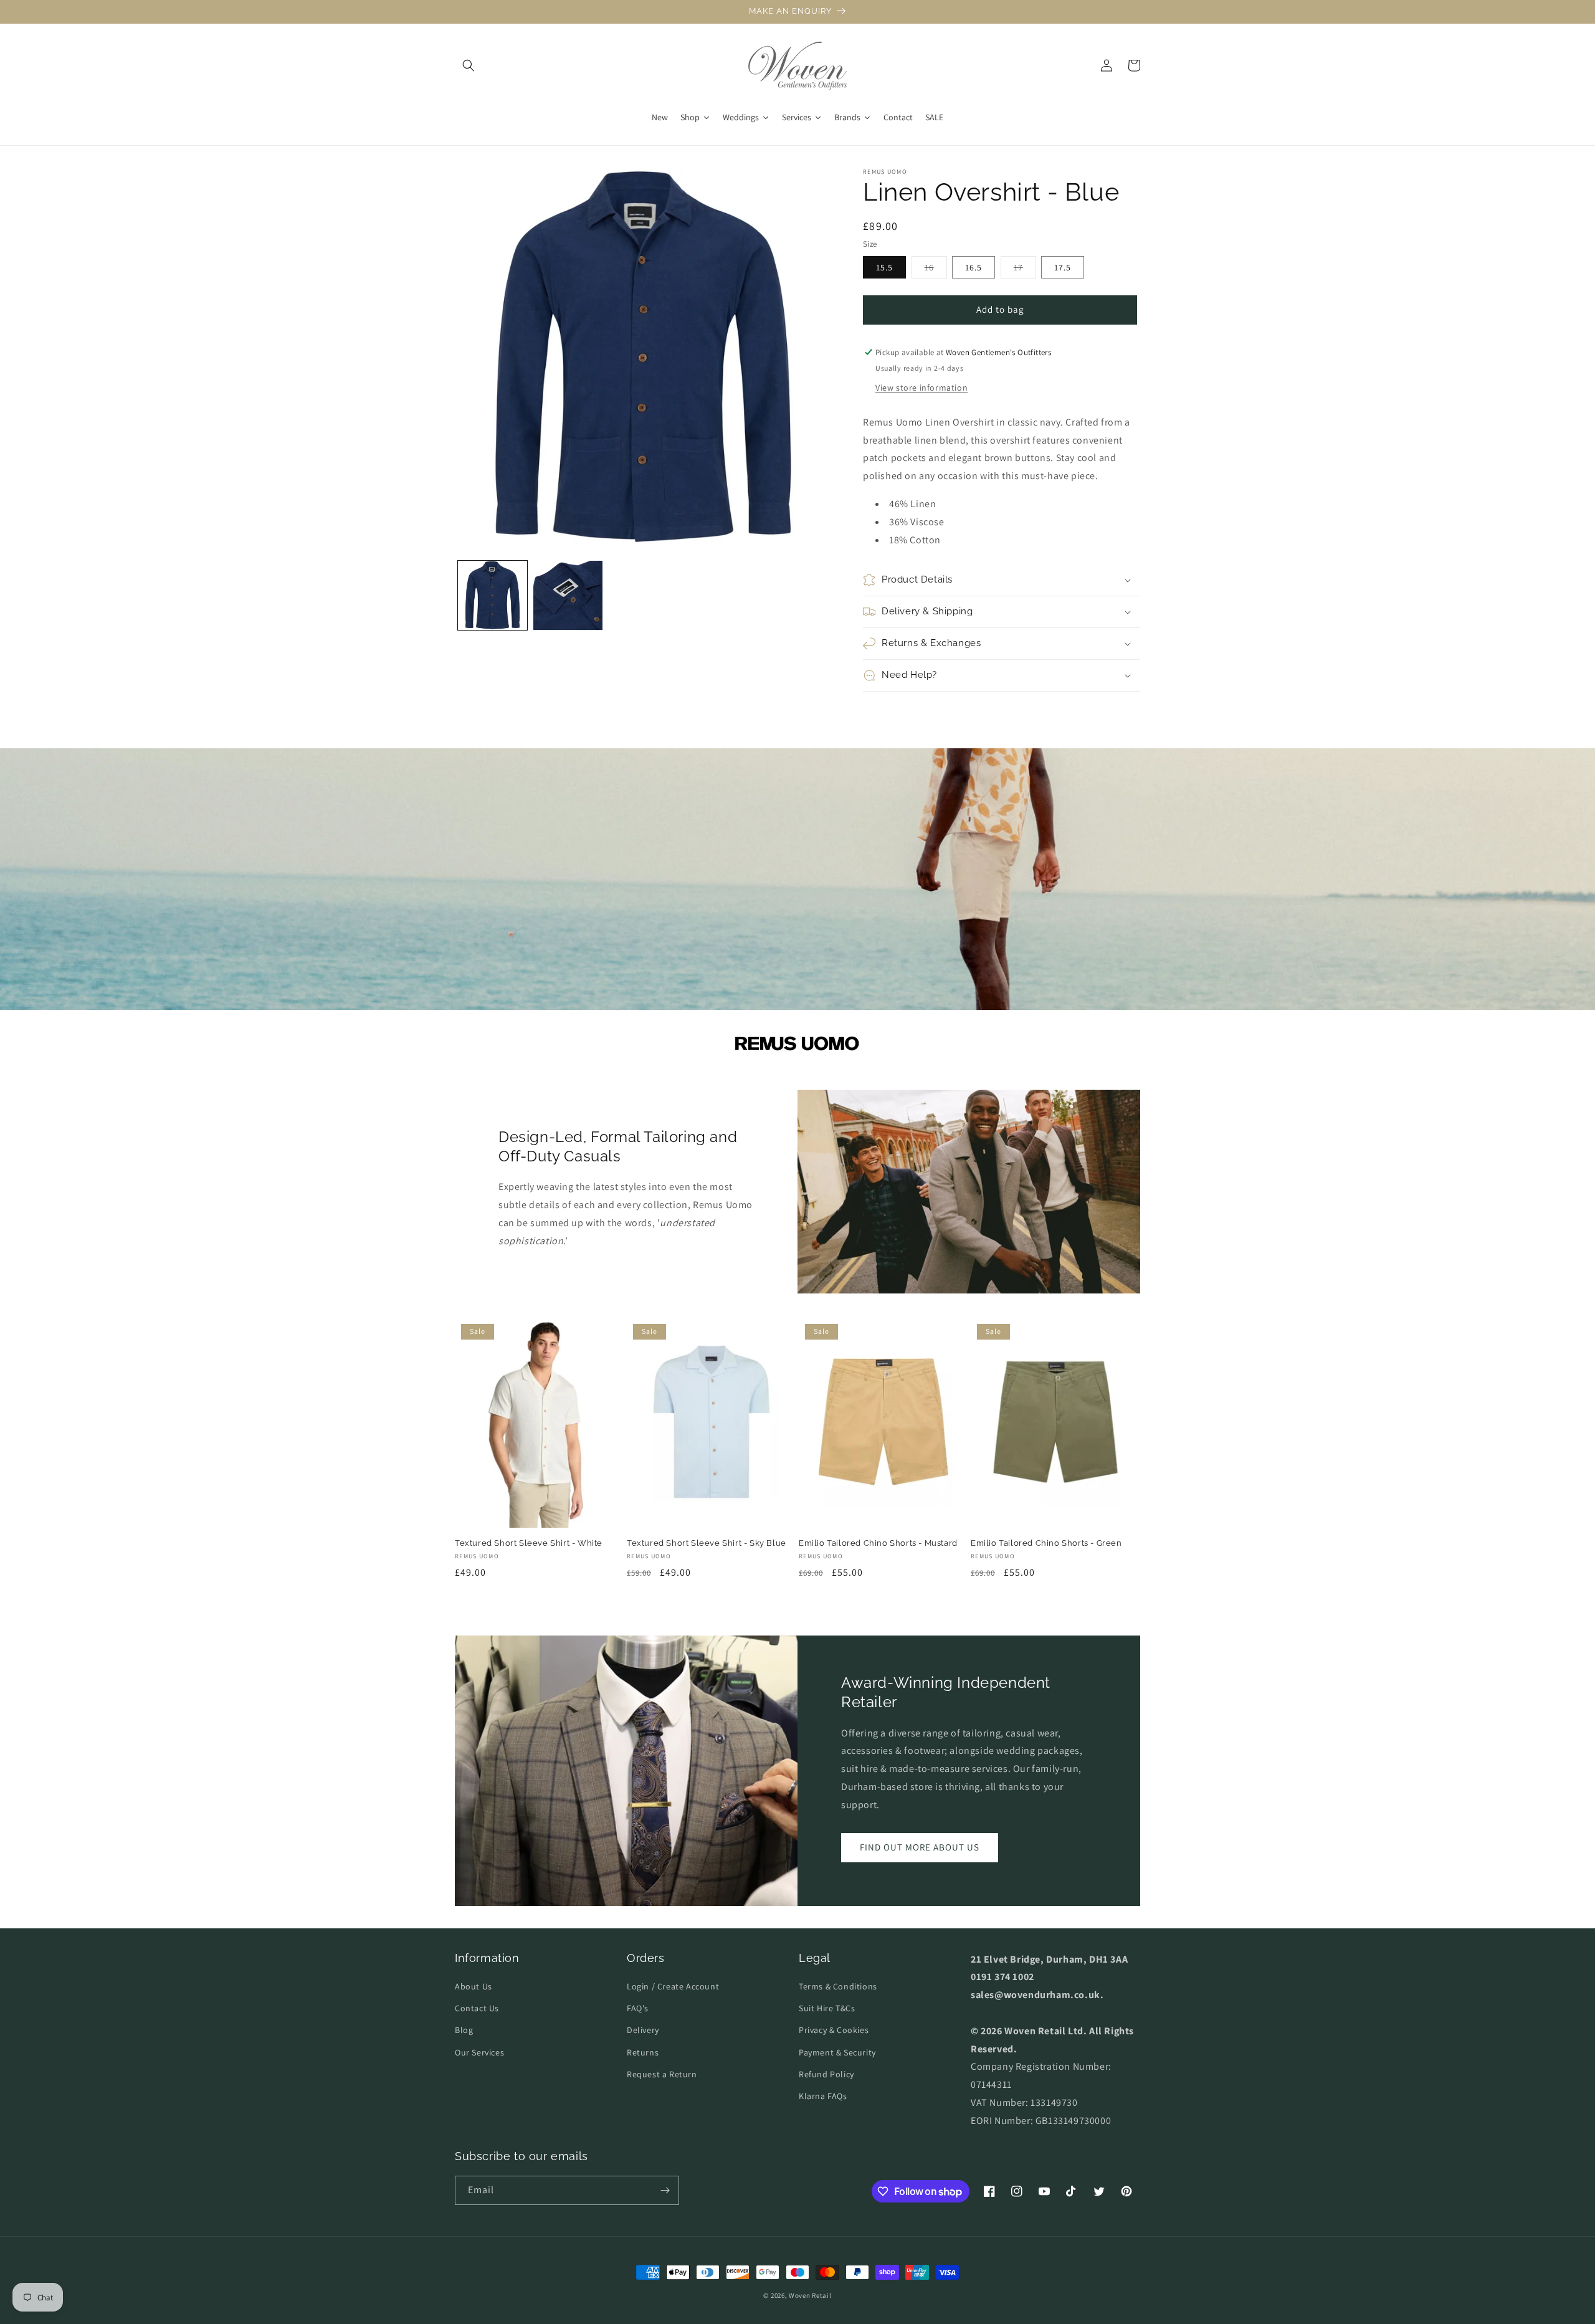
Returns (643, 2052)
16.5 (974, 267)
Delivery (643, 2030)
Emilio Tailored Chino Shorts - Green (1046, 1543)
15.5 (884, 267)
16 (936, 270)
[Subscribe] (665, 2190)
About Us (474, 1986)
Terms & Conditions (838, 1986)
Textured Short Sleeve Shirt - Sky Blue (707, 1543)
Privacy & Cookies (834, 2030)
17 (1025, 270)
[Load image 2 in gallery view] (568, 595)
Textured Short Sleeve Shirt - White (529, 1543)
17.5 (1063, 267)
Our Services (479, 2052)
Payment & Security (837, 2052)
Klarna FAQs (823, 2096)
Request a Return (662, 2074)
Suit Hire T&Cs (827, 2008)
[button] (469, 65)
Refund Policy (826, 2074)
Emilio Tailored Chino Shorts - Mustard (878, 1543)
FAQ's (638, 2008)
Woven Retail (810, 2295)
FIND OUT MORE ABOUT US (920, 1847)
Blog (464, 2030)
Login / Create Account (673, 1986)
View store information (921, 388)
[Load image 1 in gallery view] (493, 595)
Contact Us (477, 2008)
